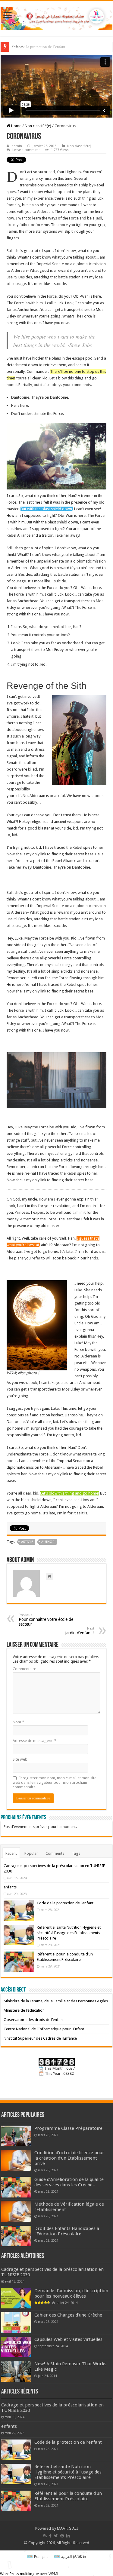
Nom (18, 1722)
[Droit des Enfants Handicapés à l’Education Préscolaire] (16, 2236)
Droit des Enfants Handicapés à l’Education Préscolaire (67, 2231)
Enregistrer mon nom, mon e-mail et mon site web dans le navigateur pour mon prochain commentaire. (55, 1782)
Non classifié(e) (38, 126)
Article (27, 1542)
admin (17, 146)
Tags (76, 1853)
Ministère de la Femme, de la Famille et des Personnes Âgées (56, 2001)
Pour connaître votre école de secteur (46, 1620)
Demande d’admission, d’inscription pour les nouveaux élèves (71, 2293)
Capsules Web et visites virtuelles (68, 2339)
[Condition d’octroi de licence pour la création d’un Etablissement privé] (16, 2160)
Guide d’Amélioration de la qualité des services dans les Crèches (69, 2182)
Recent (11, 1853)
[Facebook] (50, 2536)
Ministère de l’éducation (24, 2010)
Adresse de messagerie (35, 1741)
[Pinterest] (62, 2536)
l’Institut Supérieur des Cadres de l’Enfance (40, 2038)
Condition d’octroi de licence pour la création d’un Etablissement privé (69, 2158)
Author (48, 1542)
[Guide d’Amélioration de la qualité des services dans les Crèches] (16, 2187)
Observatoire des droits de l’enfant (34, 2020)
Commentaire (24, 1669)
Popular (31, 1853)
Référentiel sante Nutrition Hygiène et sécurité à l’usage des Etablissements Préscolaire (69, 1933)
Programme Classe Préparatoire (68, 2128)
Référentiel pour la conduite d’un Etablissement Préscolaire (68, 2496)
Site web (20, 1759)
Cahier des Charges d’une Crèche (68, 2315)
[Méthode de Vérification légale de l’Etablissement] (16, 2212)
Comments (55, 1853)
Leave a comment (26, 150)
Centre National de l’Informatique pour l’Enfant (44, 2029)
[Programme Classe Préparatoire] (16, 2136)
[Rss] (45, 2536)
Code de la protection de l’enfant (39, 47)
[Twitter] (56, 2536)
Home (16, 126)
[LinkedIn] (68, 2536)
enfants (10, 1887)
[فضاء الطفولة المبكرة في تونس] (56, 17)
